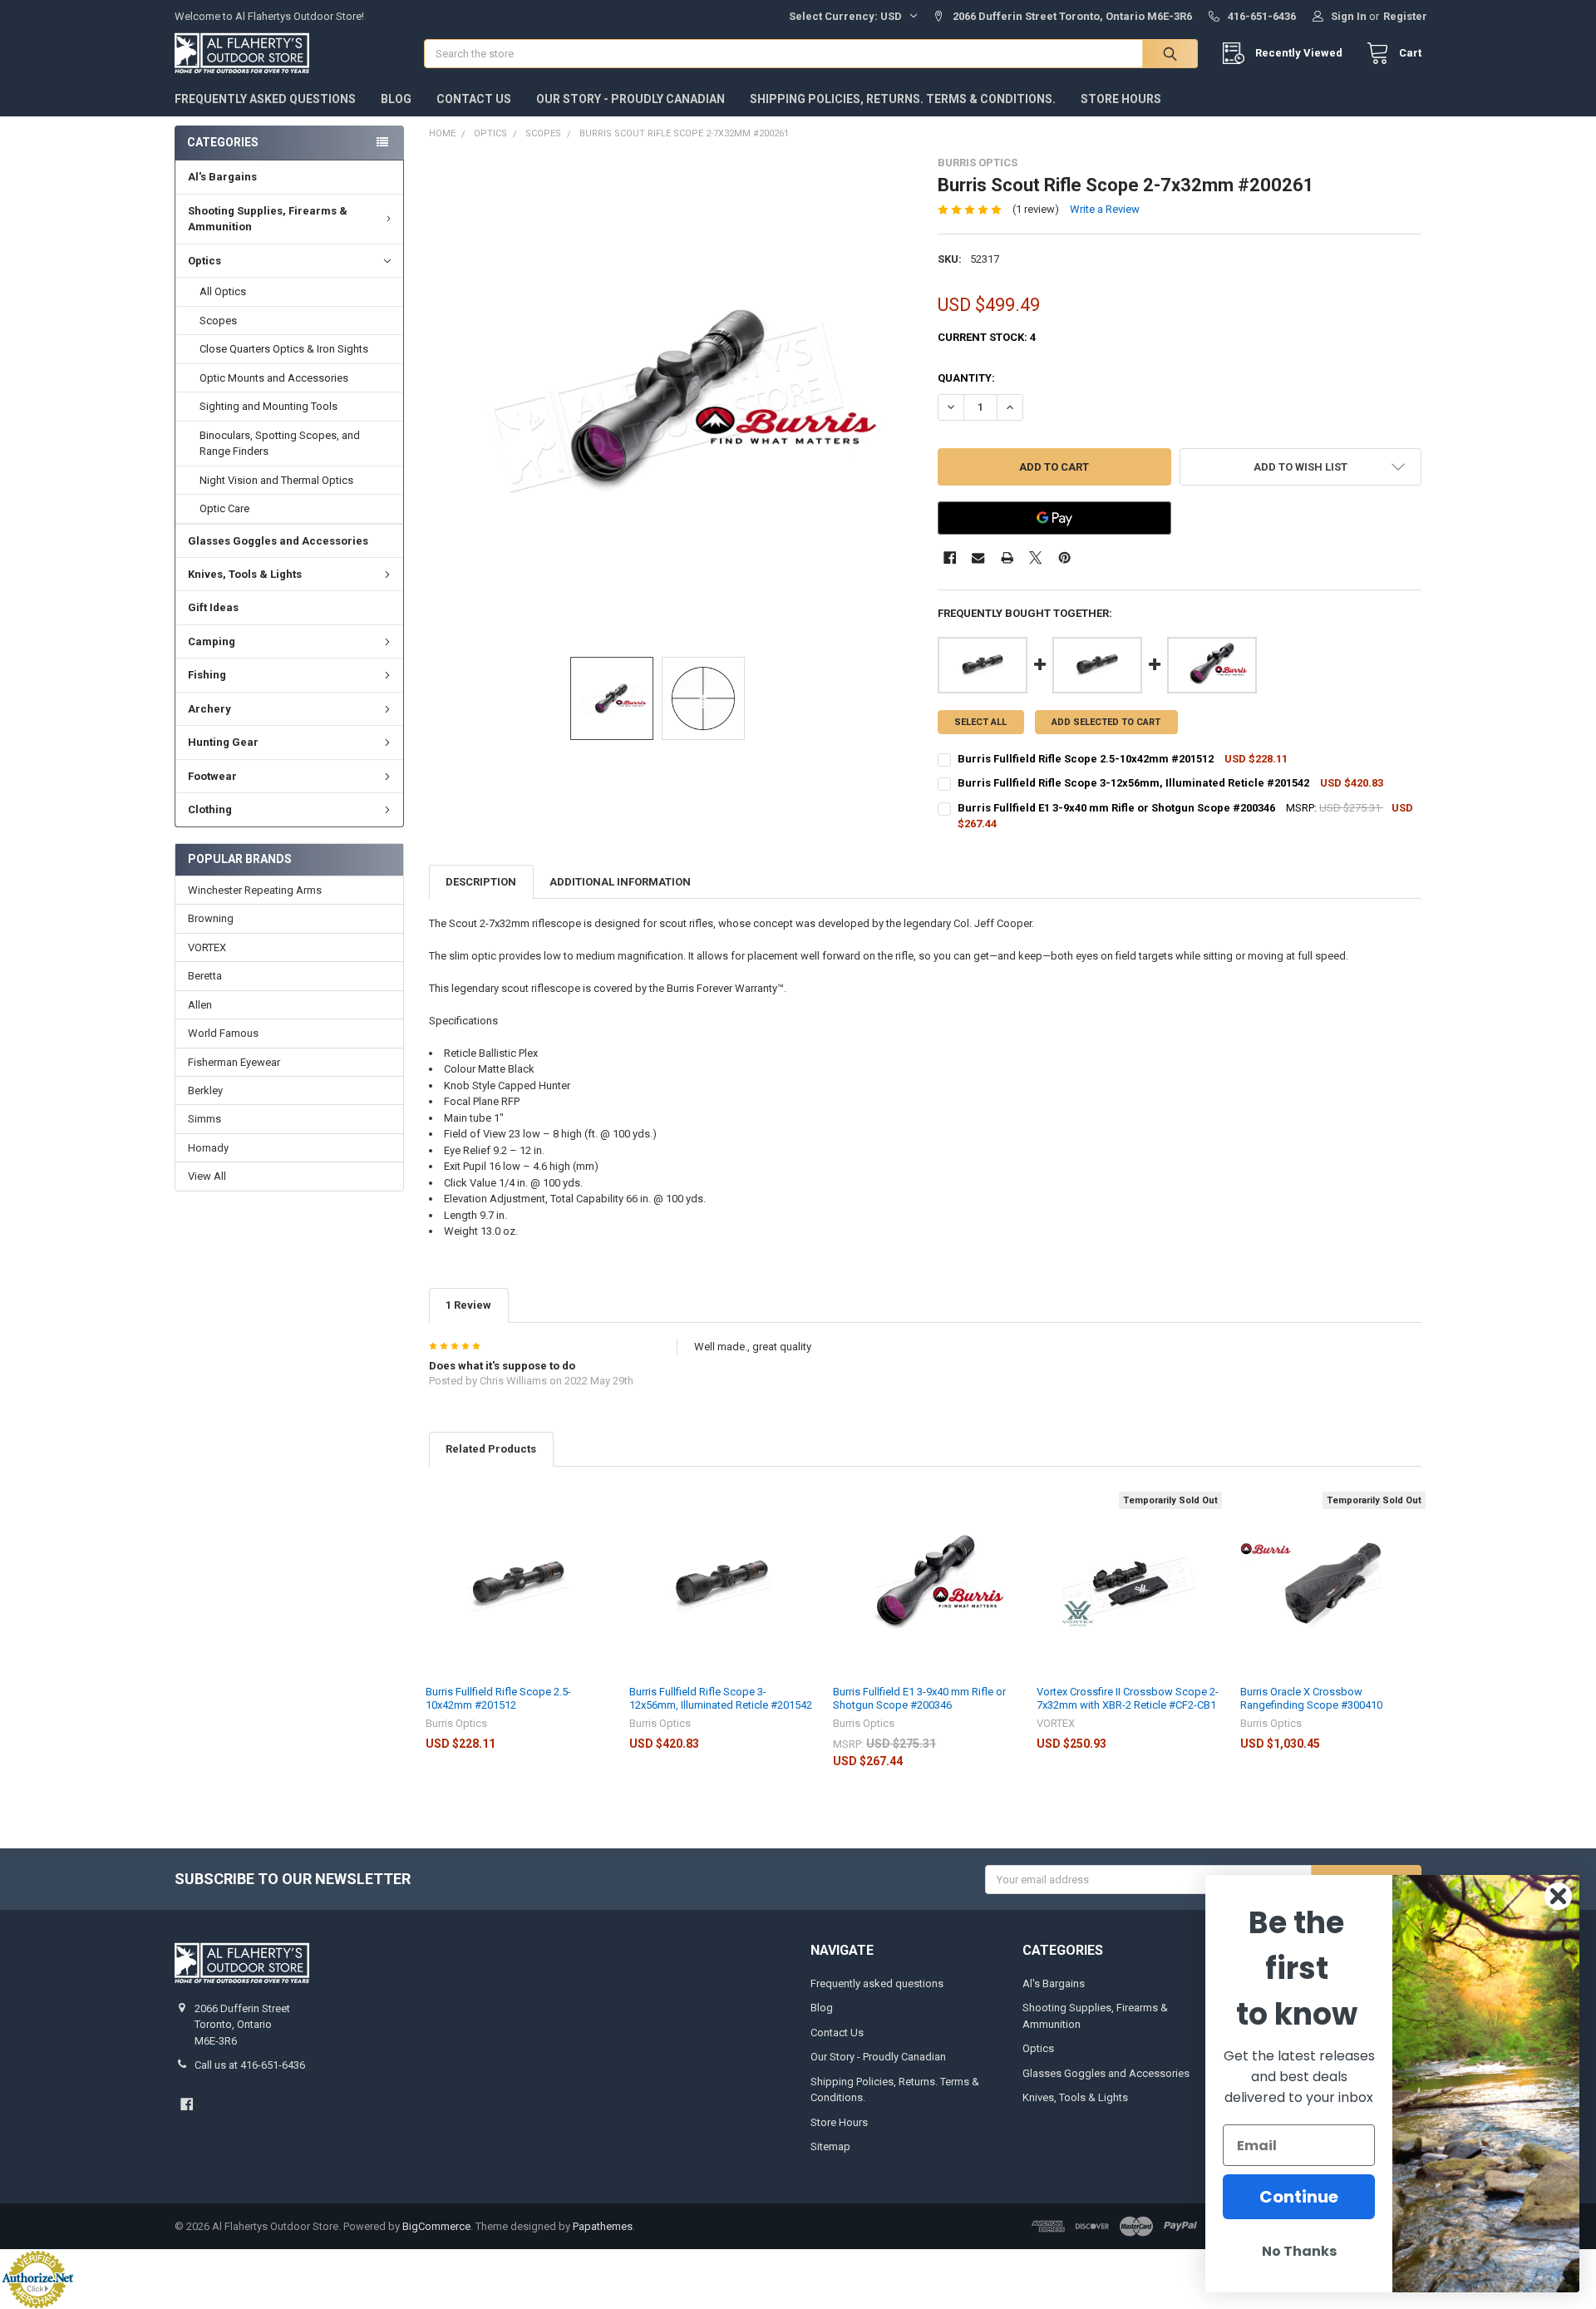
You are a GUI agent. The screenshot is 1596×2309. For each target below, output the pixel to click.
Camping (212, 641)
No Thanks (1299, 2251)
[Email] (978, 558)
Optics (204, 261)
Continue (1299, 2197)
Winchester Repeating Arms (255, 890)
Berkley (205, 1090)
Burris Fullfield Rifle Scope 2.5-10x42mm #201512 (498, 1698)
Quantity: (966, 378)
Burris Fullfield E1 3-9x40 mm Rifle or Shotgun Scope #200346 (919, 1698)
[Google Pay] (1054, 518)
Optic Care (224, 508)
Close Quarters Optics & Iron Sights (284, 349)
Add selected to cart (1106, 722)
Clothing (210, 809)
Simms (204, 1119)
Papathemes (603, 2226)
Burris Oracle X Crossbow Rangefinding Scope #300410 (1311, 1698)
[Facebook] (950, 558)
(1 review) (1036, 209)
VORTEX (207, 947)
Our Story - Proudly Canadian (631, 99)
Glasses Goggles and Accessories (278, 541)
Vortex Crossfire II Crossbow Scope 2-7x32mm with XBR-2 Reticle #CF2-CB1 (1128, 1698)
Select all (980, 722)
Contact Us (474, 99)
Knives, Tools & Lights (245, 574)
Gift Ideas (213, 607)
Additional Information (620, 882)
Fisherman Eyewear (234, 1062)
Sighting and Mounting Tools (268, 406)
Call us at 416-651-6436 (250, 2065)
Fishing (207, 675)
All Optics (223, 291)
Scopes (218, 321)
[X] (1035, 558)
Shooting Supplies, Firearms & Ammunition (268, 219)
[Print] (1007, 558)
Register (1405, 16)
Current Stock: (987, 337)
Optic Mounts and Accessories (274, 378)
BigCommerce (436, 2226)
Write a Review (1105, 209)
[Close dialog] (1558, 1896)
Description (481, 882)
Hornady (208, 1148)
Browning (211, 918)
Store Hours (1121, 99)
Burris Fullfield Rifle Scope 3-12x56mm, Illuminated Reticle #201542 (721, 1698)
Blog (396, 99)
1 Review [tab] (468, 1305)
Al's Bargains (222, 177)
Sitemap (830, 2146)
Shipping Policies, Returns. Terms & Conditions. (903, 99)
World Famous (223, 1033)
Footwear (212, 776)
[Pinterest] (1064, 558)
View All (207, 1176)
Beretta (205, 976)
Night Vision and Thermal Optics (276, 480)
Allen (200, 1005)
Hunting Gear (223, 742)
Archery (209, 709)
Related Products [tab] (491, 1449)
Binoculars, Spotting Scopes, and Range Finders (280, 444)
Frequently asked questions (265, 99)
